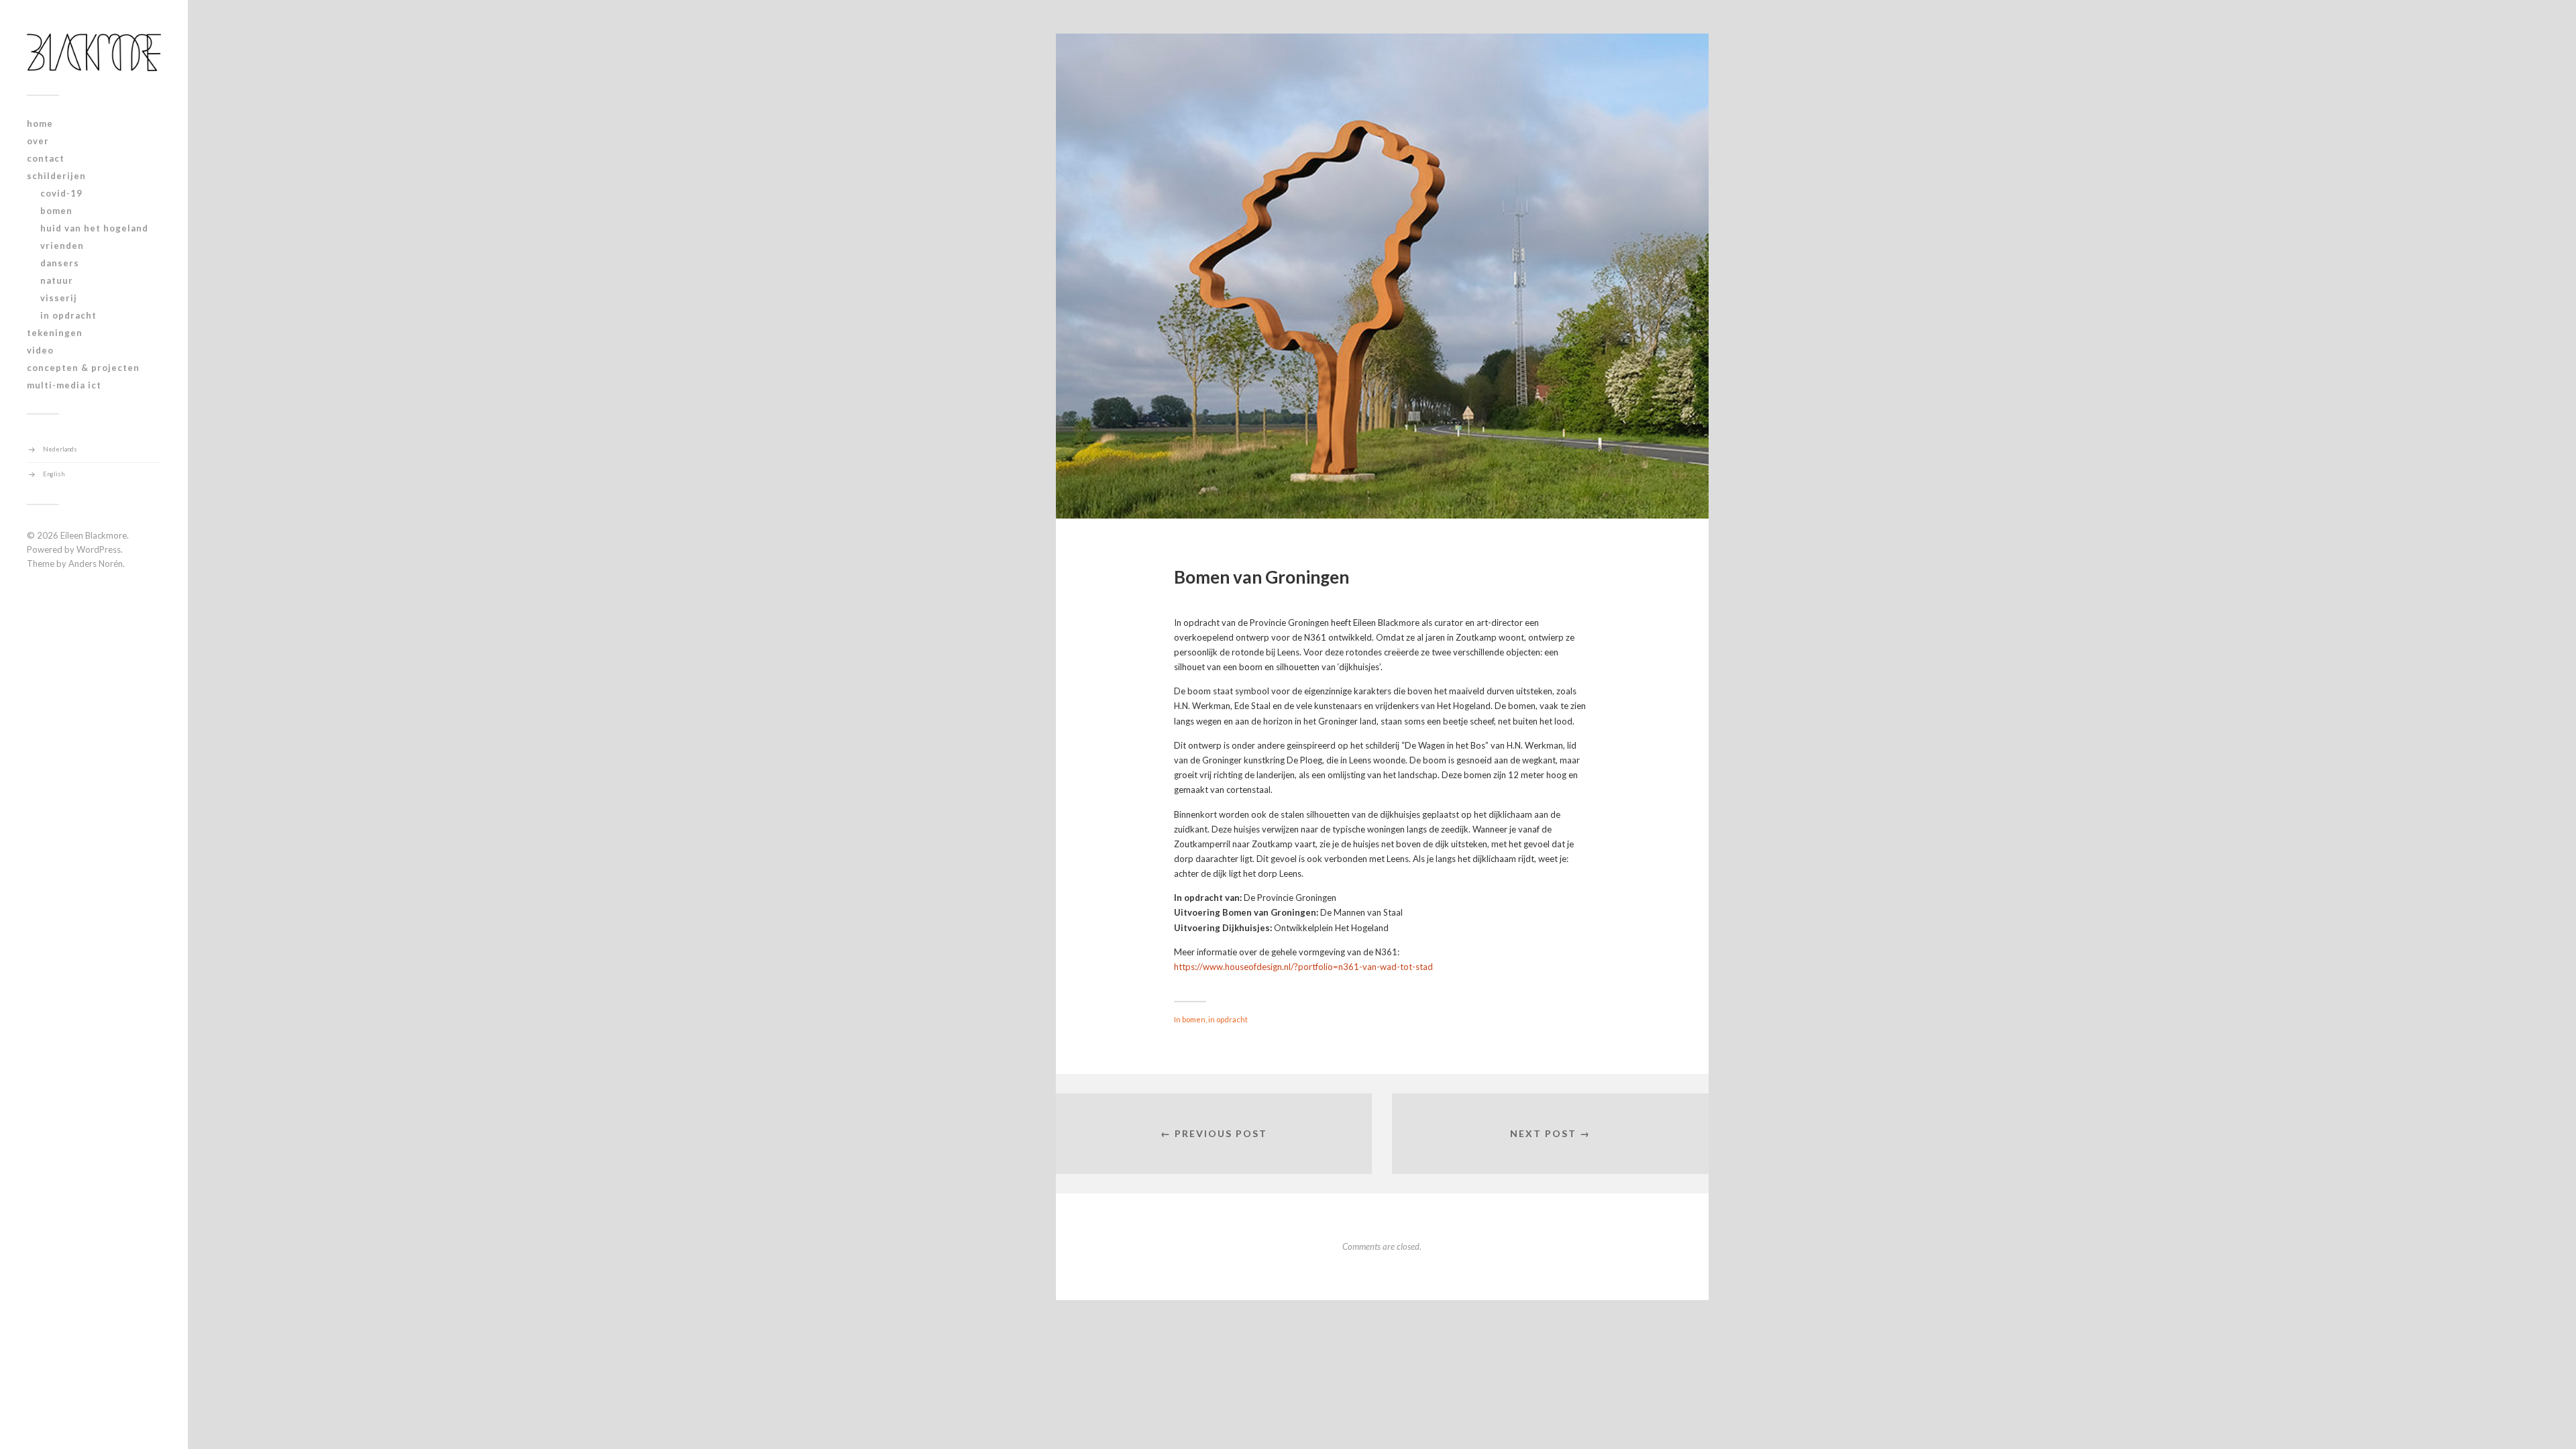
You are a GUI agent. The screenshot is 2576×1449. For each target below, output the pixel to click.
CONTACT (46, 158)
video (40, 350)
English (54, 474)
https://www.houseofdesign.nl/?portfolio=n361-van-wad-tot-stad (1303, 967)
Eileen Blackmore (94, 535)
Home (40, 123)
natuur (57, 280)
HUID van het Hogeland (94, 228)
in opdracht (68, 315)
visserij (59, 298)
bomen (56, 211)
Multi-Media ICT (64, 385)
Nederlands (60, 449)
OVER (38, 141)
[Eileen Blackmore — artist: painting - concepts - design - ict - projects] (94, 52)
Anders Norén (96, 563)
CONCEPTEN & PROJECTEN (83, 368)
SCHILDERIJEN (56, 176)
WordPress (99, 549)
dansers (60, 263)
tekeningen (55, 333)
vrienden (62, 246)
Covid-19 (61, 193)
